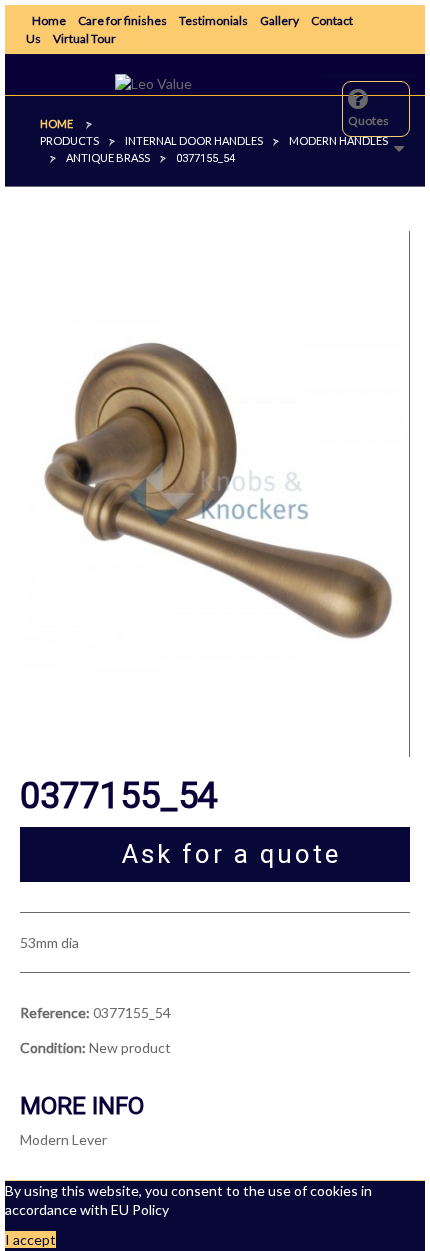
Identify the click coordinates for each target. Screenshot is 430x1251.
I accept (30, 1239)
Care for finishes (122, 20)
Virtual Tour (84, 38)
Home (49, 20)
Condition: (53, 1047)
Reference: (55, 1012)
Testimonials (213, 20)
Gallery (279, 20)
